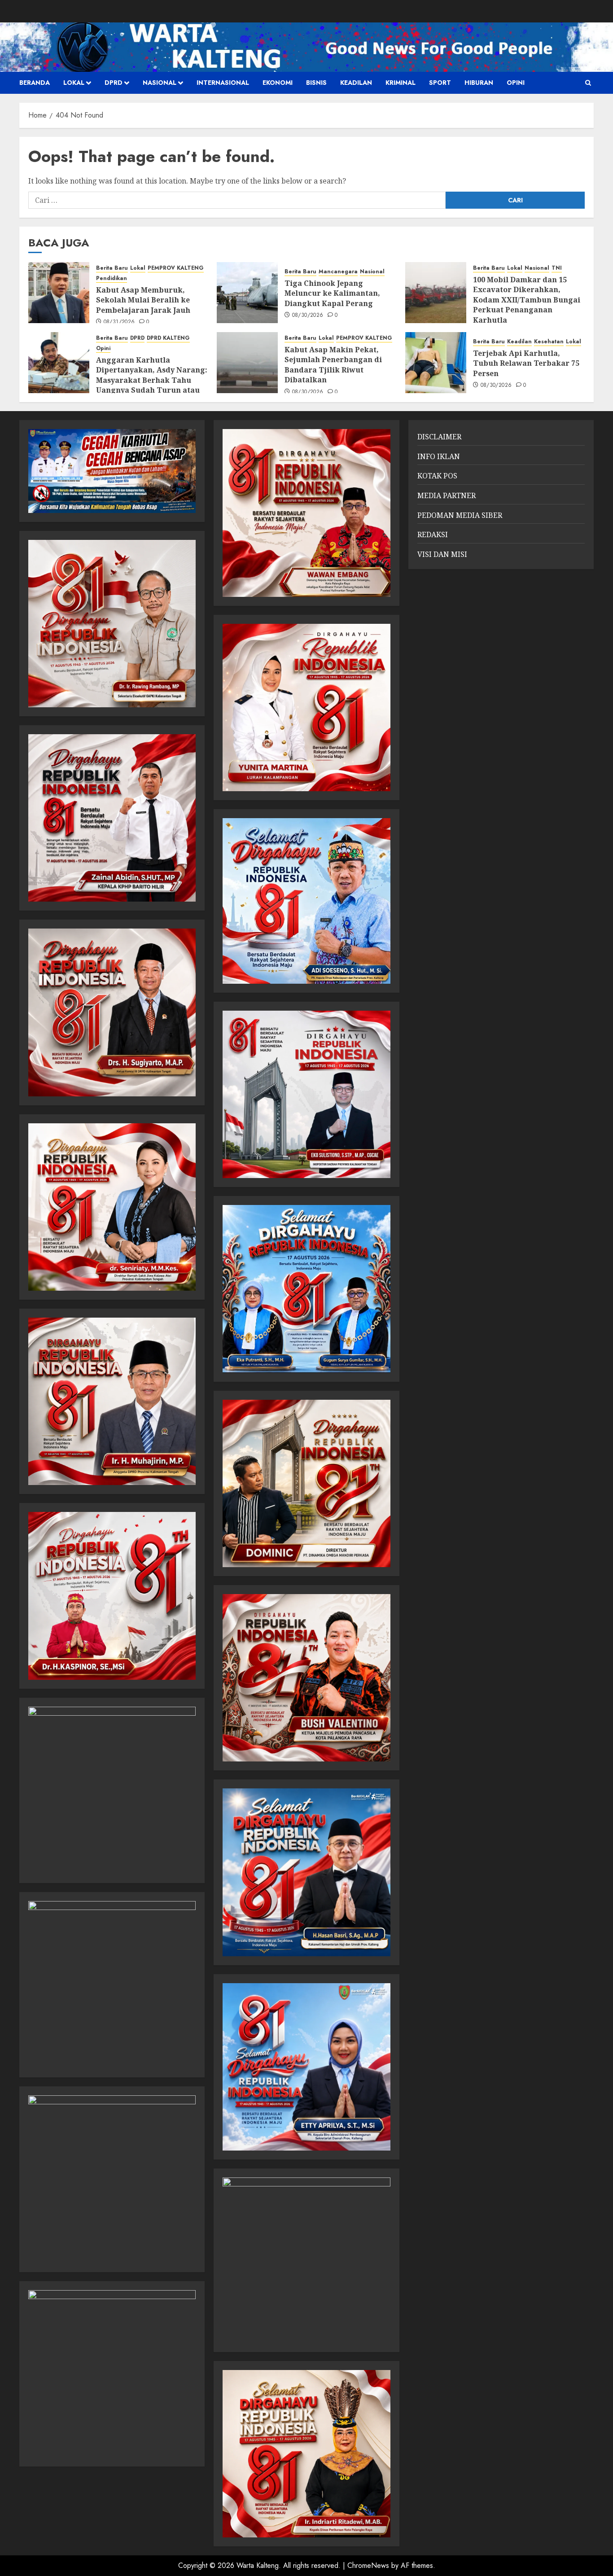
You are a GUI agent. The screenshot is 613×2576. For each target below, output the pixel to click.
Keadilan (356, 83)
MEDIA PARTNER (447, 495)
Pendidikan (112, 278)
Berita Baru (112, 268)
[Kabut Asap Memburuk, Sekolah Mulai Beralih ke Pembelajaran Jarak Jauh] (59, 293)
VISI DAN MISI (442, 554)
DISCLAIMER (439, 437)
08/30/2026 (308, 315)
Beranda (35, 83)
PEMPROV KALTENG (176, 268)
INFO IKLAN (439, 456)
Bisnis (316, 83)
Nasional (160, 83)
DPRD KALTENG (168, 338)
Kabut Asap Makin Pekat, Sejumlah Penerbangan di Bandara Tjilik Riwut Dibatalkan (333, 365)
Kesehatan (549, 342)
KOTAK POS (437, 476)
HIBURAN (479, 83)
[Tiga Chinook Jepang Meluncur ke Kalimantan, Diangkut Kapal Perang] (247, 293)
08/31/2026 (119, 322)
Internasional (223, 83)
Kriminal (401, 83)
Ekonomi (278, 83)
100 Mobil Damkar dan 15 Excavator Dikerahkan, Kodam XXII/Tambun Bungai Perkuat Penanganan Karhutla (527, 300)
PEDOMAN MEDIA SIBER (460, 515)
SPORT (440, 83)
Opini (516, 83)
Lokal (74, 83)
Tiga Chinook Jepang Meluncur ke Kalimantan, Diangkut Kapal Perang (332, 293)
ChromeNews (368, 2565)
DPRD (114, 83)
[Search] (588, 83)
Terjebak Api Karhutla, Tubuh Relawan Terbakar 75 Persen (526, 363)
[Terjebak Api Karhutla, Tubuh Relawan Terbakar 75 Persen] (436, 363)
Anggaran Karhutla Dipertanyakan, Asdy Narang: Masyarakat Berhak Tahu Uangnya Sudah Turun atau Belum (152, 380)
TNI (557, 268)
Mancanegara (338, 272)
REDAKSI (433, 534)
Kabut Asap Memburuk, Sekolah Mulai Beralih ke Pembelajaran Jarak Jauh (143, 300)
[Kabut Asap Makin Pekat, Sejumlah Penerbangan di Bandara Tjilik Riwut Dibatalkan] (247, 363)
